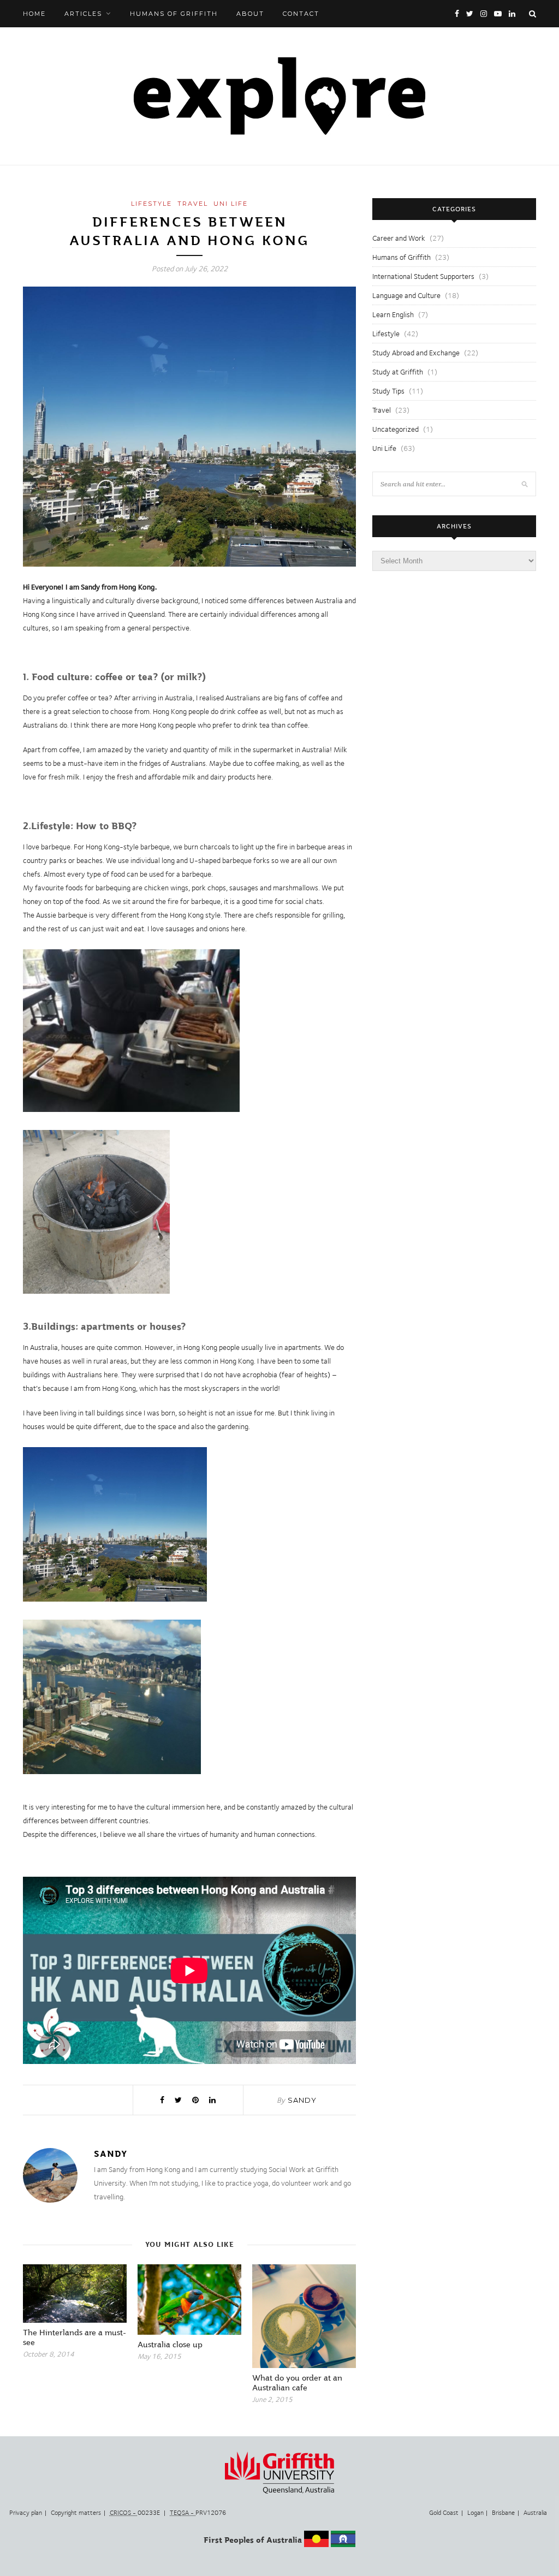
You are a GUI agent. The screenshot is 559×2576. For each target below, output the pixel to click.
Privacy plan (26, 2513)
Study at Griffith (398, 372)
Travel (193, 204)
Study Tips (388, 391)
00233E (136, 2513)
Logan (475, 2513)
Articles (83, 14)
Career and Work (399, 238)
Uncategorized (396, 429)
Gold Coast (444, 2513)
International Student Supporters (423, 276)
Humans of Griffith (174, 14)
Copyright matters (76, 2513)
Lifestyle (151, 204)
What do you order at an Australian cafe (297, 2383)
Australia (535, 2513)
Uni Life (231, 204)
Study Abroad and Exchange (416, 353)
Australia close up (170, 2345)
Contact (301, 14)
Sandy (302, 2100)
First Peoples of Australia (253, 2540)
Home (34, 14)
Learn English (393, 314)
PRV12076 (198, 2513)
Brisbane (503, 2513)
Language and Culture (406, 295)
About (250, 14)
